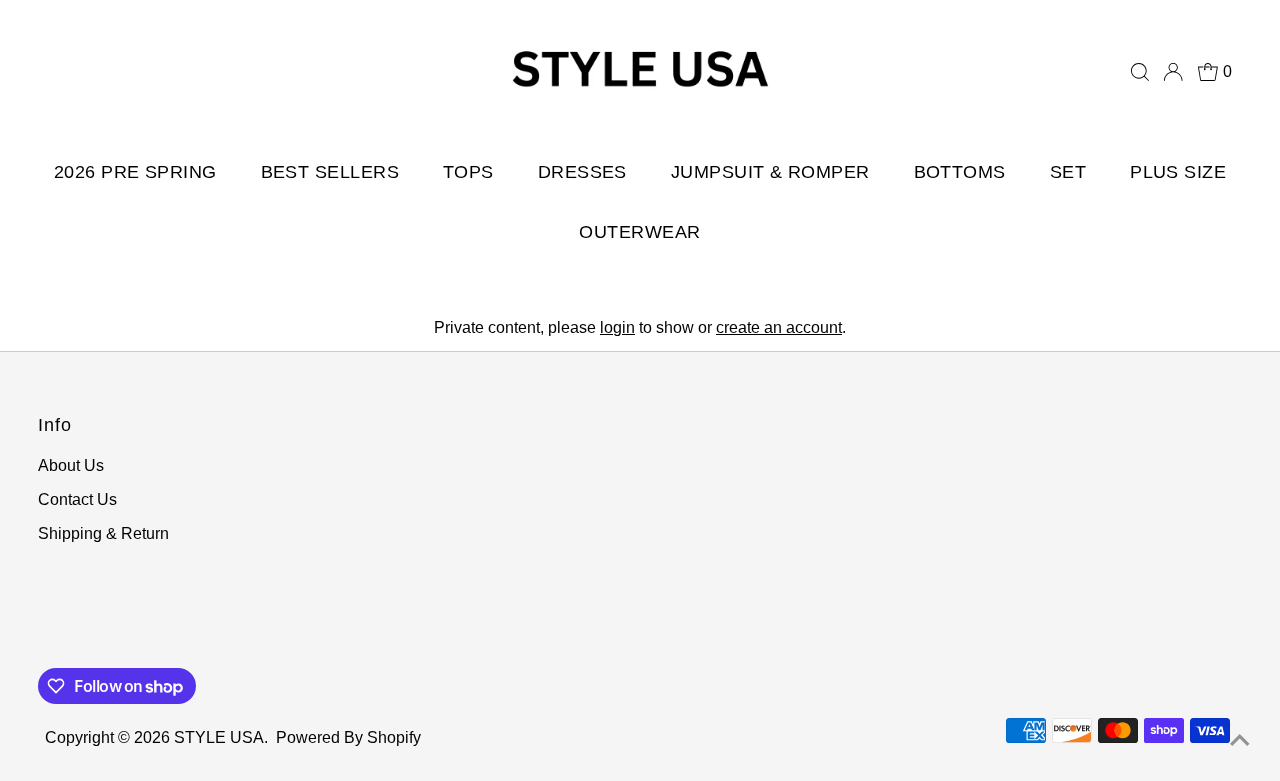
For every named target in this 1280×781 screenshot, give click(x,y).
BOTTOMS (960, 172)
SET (1068, 172)
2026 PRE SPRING (135, 172)
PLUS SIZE (1178, 172)
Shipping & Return (103, 533)
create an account (779, 327)
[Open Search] (1140, 72)
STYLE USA (219, 737)
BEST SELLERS (330, 172)
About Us (71, 465)
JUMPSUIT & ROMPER (770, 172)
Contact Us (77, 499)
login (617, 327)
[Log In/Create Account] (1173, 72)
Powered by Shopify (348, 737)
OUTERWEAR (639, 232)
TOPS (468, 172)
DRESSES (582, 172)
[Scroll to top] (1240, 741)
